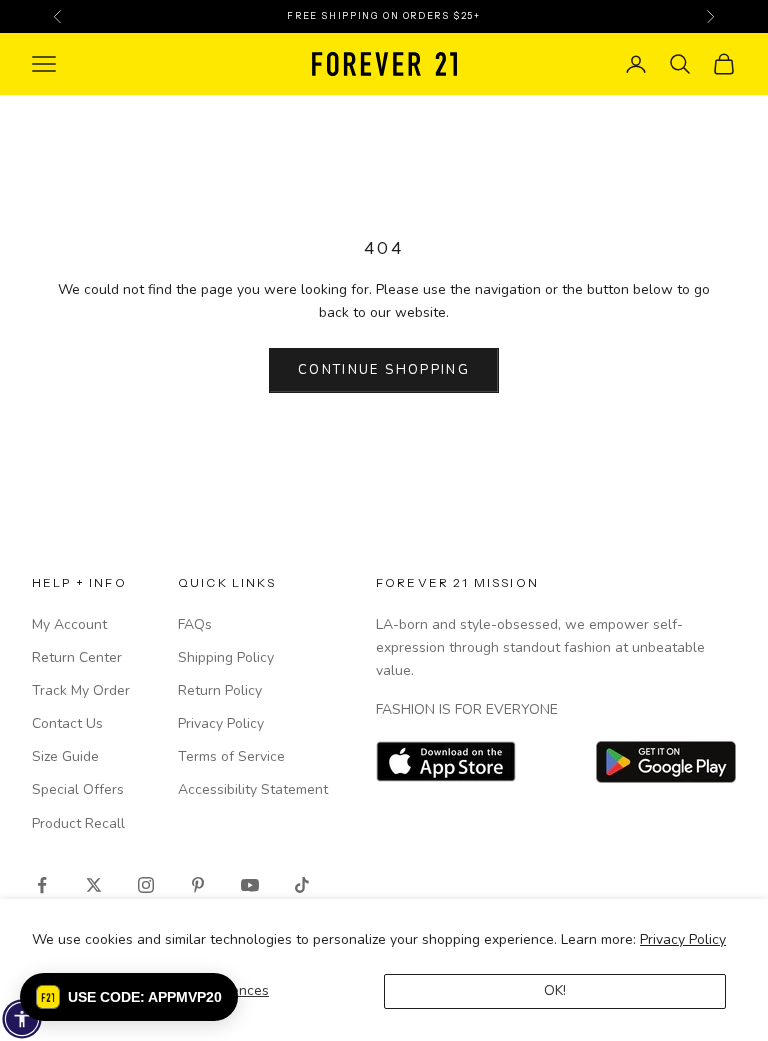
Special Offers (78, 789)
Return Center (77, 657)
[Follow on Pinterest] (198, 885)
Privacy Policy (683, 939)
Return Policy (220, 690)
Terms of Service (231, 756)
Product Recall (78, 823)
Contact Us (67, 723)
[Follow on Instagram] (146, 885)
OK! (555, 990)
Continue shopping (384, 370)
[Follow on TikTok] (302, 885)
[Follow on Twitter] (94, 885)
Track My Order (81, 690)
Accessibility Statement (253, 789)
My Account (69, 624)
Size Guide (65, 756)
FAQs (195, 624)
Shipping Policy (226, 657)
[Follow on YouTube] (250, 885)
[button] (129, 997)
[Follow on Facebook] (42, 885)
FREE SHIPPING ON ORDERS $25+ (383, 15)
